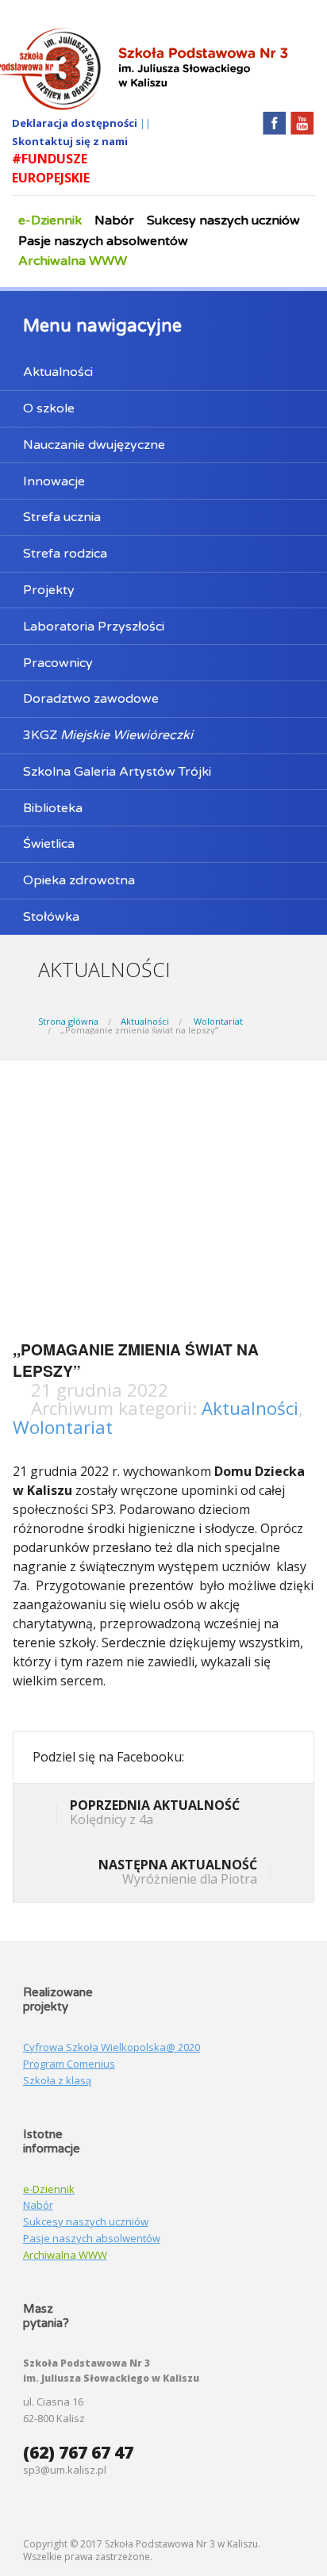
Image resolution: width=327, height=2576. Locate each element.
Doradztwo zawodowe (91, 699)
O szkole (49, 408)
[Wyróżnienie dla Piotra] (282, 1874)
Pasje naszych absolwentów (103, 241)
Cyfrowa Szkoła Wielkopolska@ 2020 (112, 2047)
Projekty (49, 590)
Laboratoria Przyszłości (94, 627)
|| (145, 123)
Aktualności (58, 372)
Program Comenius (69, 2064)
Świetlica (49, 844)
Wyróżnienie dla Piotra (178, 1872)
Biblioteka (53, 808)
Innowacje (54, 481)
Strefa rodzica (65, 554)
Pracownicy (58, 663)
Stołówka (51, 917)
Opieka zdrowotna (79, 880)
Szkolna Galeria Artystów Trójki (117, 772)
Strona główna (68, 1021)
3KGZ (108, 735)
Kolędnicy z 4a (155, 1812)
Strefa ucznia (62, 517)
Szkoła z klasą (57, 2080)
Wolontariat (218, 1021)
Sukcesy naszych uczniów (223, 220)
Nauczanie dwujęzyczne (94, 445)
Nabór (114, 220)
